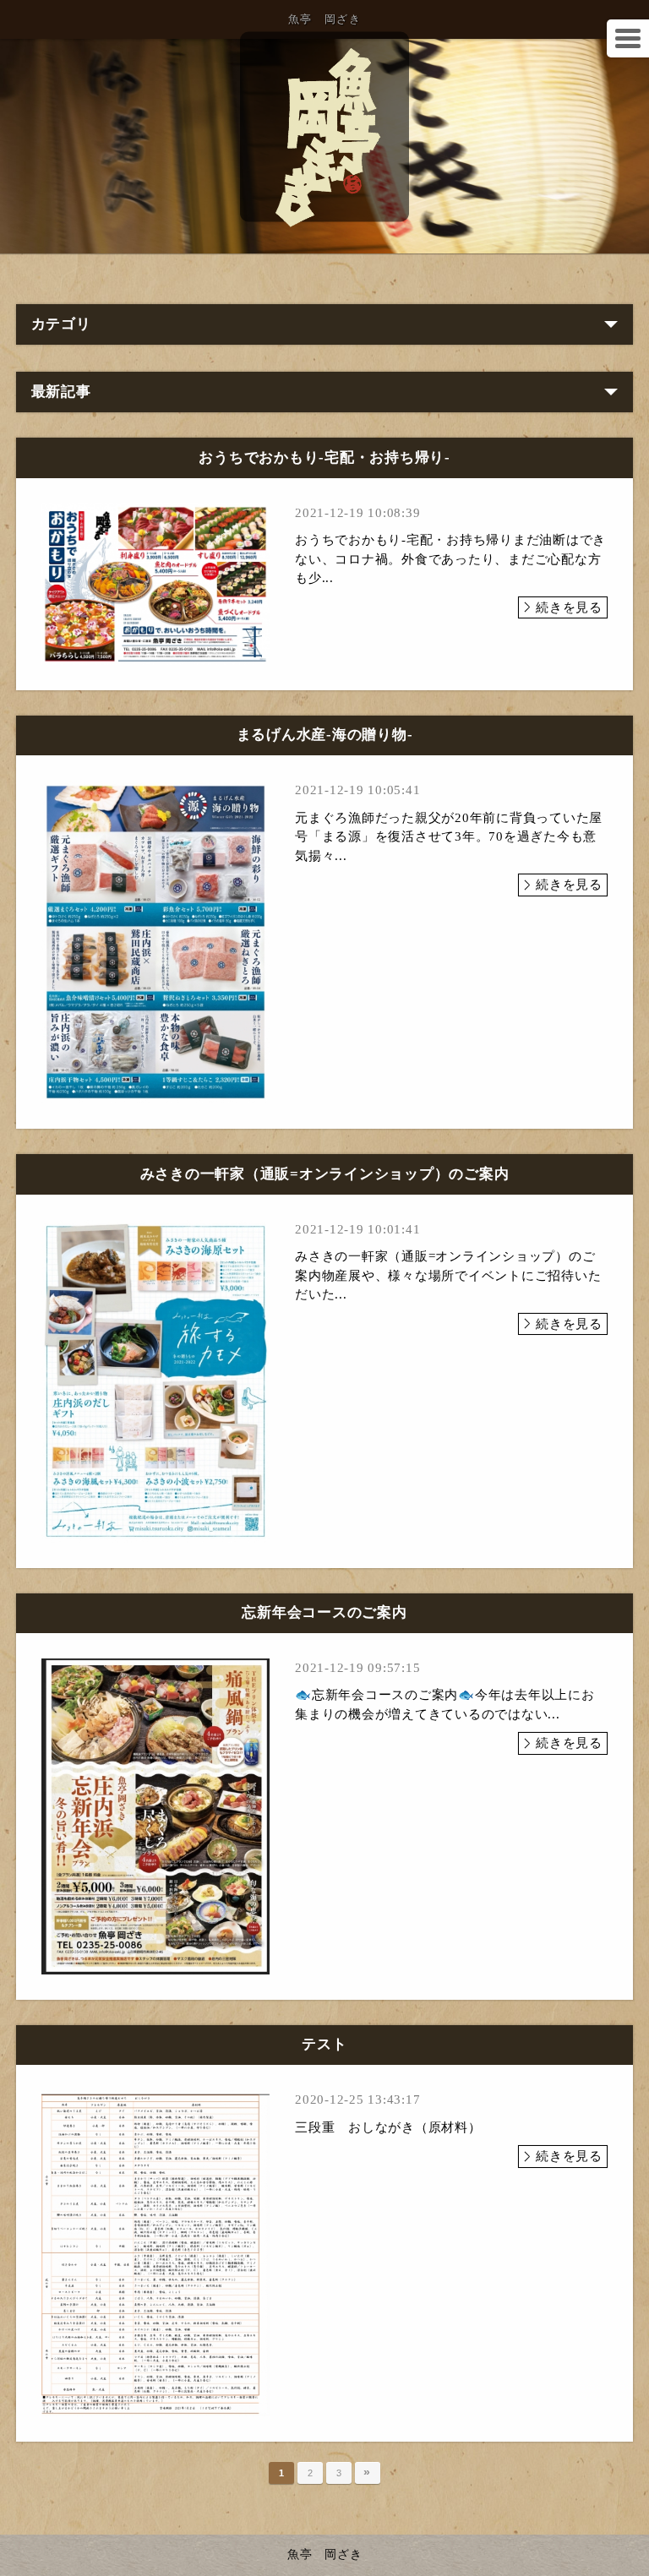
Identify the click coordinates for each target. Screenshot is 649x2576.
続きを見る (569, 607)
